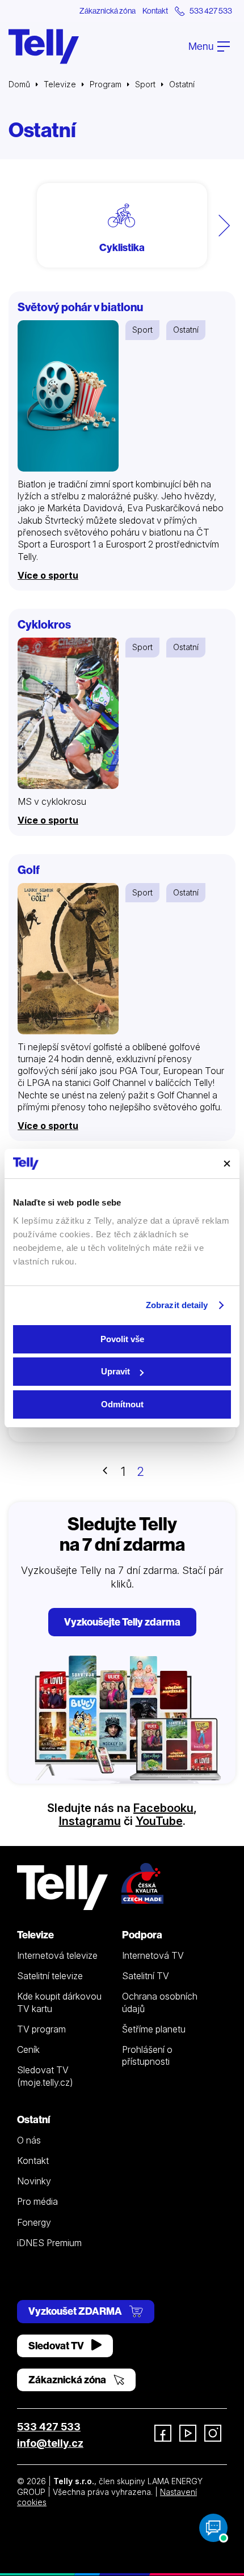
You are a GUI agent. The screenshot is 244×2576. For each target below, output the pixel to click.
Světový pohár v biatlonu (80, 307)
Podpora (142, 1935)
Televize (60, 84)
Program (106, 84)
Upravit (115, 1371)
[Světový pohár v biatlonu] (68, 396)
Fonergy (34, 2222)
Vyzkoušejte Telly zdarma (122, 1622)
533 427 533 (49, 2427)
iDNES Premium (49, 2243)
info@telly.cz (50, 2443)
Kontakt (155, 11)
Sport (145, 84)
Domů (19, 84)
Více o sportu (48, 575)
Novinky (34, 2181)
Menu (202, 46)
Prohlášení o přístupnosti (147, 2055)
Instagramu (90, 1821)
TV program (41, 2029)
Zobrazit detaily (177, 1305)
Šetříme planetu (154, 2029)
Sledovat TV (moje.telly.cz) (45, 2076)
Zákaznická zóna (108, 11)
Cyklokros (44, 624)
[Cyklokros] (68, 713)
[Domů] (44, 46)
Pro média (37, 2201)
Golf (29, 870)
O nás (29, 2140)
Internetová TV (153, 1955)
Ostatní (186, 330)
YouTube (159, 1821)
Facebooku (163, 1808)
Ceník (28, 2049)
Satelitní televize (50, 1976)
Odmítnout (122, 1404)
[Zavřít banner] (227, 1164)
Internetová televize (57, 1955)
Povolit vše (122, 1339)
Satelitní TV (146, 1976)
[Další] (224, 225)
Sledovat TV (57, 2346)
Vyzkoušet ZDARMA (76, 2311)
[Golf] (68, 959)
